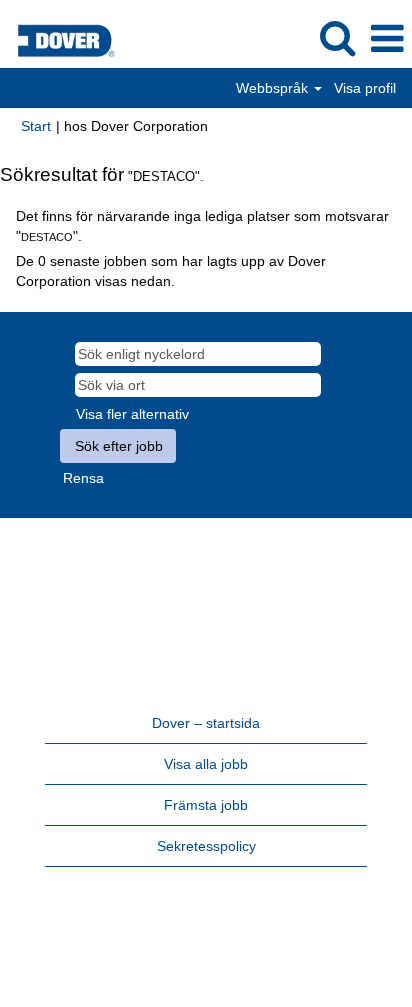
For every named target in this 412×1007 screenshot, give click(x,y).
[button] (387, 38)
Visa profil (365, 88)
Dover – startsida (206, 723)
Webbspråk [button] (274, 88)
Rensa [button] (83, 478)
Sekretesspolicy (206, 846)
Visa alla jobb (206, 764)
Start (36, 126)
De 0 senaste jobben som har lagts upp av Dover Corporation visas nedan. (171, 271)
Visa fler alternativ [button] (132, 414)
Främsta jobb (206, 805)
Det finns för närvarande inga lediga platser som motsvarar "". (202, 226)
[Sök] (337, 37)
